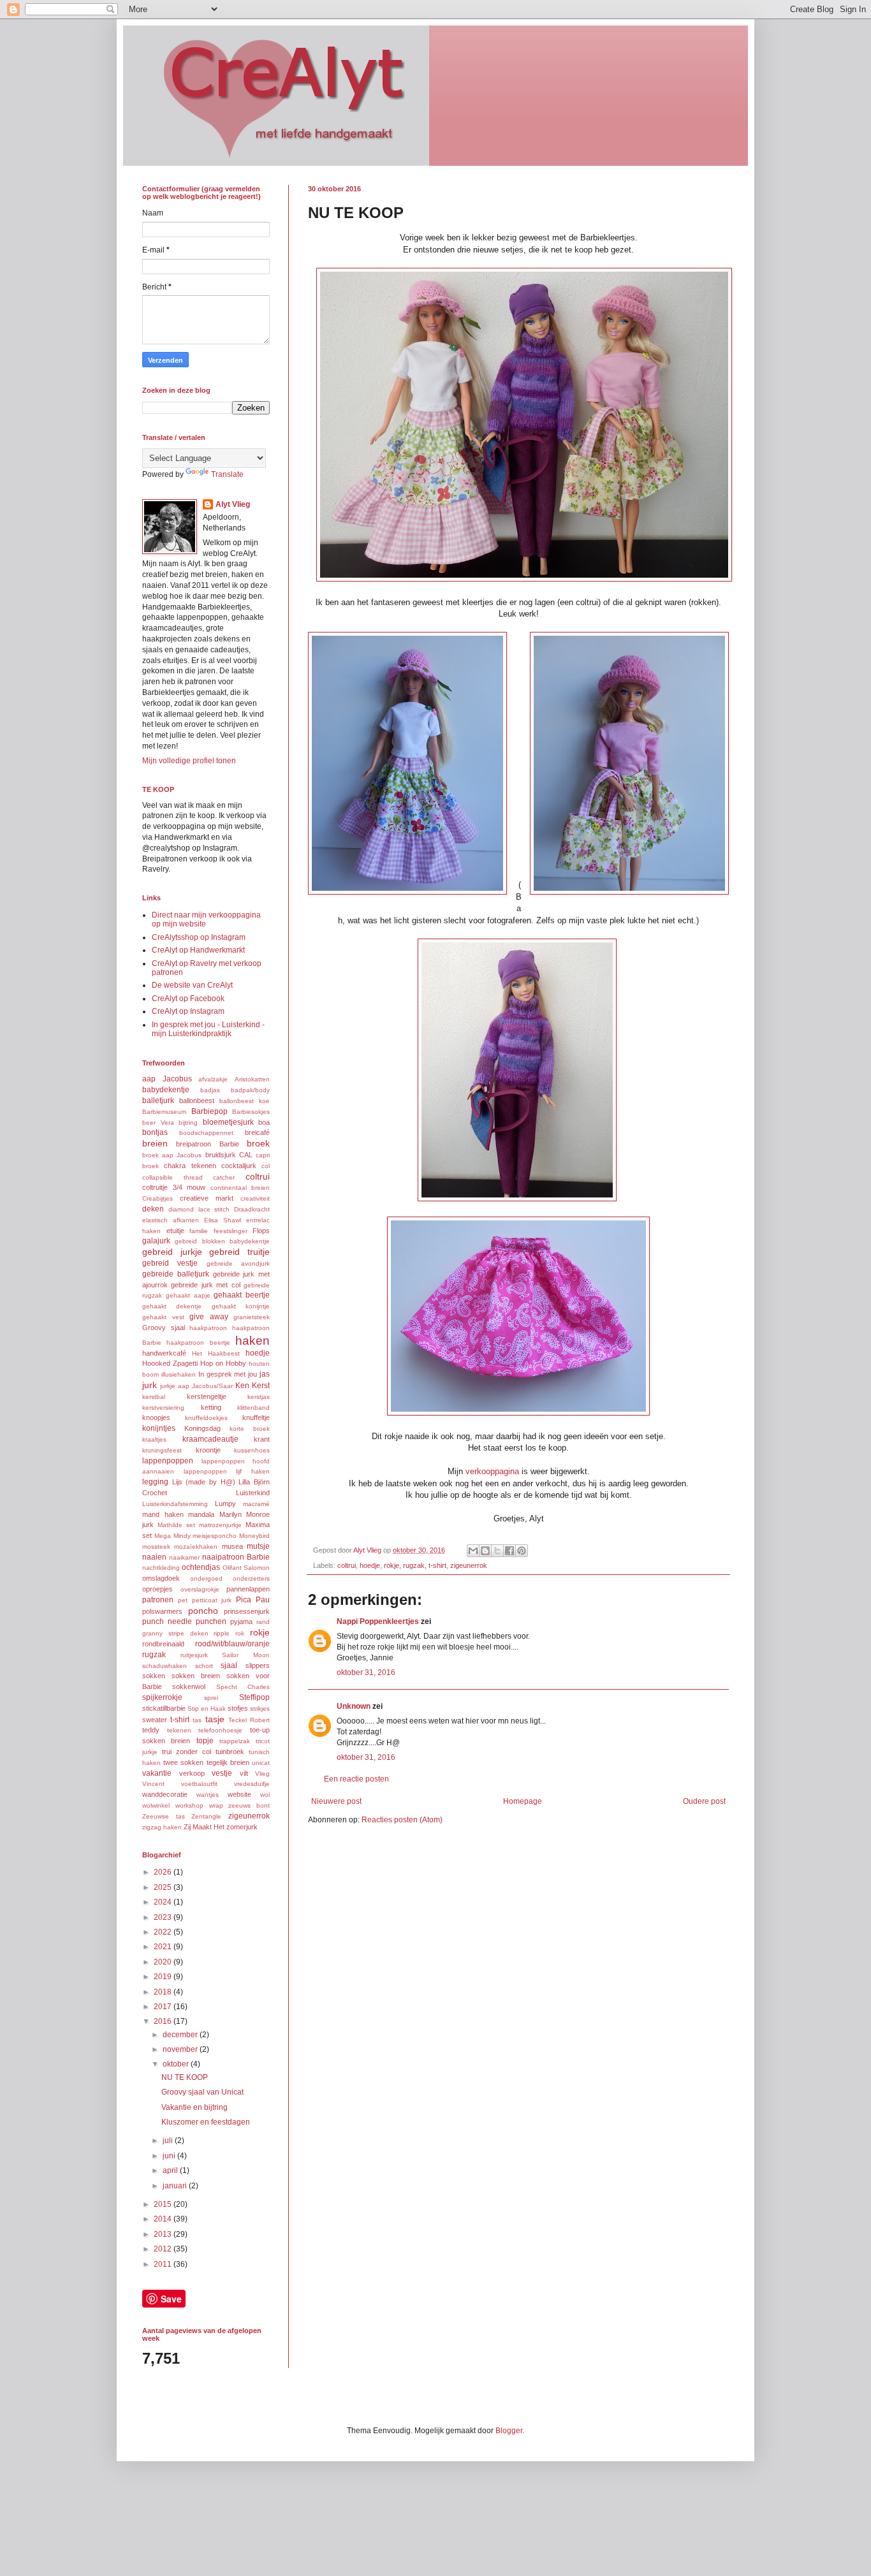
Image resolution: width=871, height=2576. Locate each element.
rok (240, 1633)
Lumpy (225, 1504)
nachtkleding (161, 1568)
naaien (154, 1557)
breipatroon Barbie (207, 1144)
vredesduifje (252, 1784)
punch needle (167, 1621)
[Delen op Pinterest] (522, 1551)
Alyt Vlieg (233, 504)
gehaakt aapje (188, 1295)
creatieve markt (207, 1198)
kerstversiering (163, 1408)
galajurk (156, 1241)
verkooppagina (492, 1471)
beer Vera (158, 1123)
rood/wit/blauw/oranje (232, 1644)
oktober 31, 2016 (366, 1672)
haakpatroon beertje (198, 1343)
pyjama (241, 1621)
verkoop (192, 1773)
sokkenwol (189, 1687)
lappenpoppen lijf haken (227, 1471)
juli (169, 2141)
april (171, 2170)
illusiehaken (179, 1374)
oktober (177, 2064)
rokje (392, 1565)
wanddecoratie (165, 1794)
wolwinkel (156, 1805)
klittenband (253, 1408)
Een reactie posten (356, 1779)
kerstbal (154, 1397)
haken (253, 1341)
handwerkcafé (164, 1353)
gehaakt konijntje (241, 1306)
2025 (164, 1887)
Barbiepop (209, 1111)
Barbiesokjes (251, 1112)
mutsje (258, 1546)
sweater (155, 1720)
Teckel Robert (249, 1720)
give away (209, 1317)
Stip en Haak (207, 1709)
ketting (211, 1407)
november (181, 2049)
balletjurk (158, 1101)
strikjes (260, 1709)
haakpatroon (208, 1328)
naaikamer (184, 1557)
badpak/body (250, 1090)
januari (176, 2186)
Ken (242, 1386)
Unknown (354, 1706)
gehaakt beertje (242, 1295)
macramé (256, 1504)
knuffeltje (256, 1417)
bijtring (188, 1123)
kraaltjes (154, 1439)
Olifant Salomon (246, 1568)
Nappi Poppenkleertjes (378, 1621)
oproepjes (157, 1589)
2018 (164, 1992)
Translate (227, 474)
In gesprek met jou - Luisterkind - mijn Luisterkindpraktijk (208, 1029)
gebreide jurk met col (205, 1285)
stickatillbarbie (164, 1708)
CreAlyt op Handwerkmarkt (198, 950)
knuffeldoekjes (206, 1418)
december (181, 2035)
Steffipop (254, 1697)
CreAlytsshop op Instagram (199, 937)
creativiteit (255, 1198)
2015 (164, 2204)
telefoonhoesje (220, 1730)
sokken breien (196, 1676)
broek (258, 1143)
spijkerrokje (162, 1697)
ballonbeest (197, 1101)
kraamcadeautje (210, 1439)
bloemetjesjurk (228, 1122)
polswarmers (162, 1611)
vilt (244, 1773)
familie (199, 1231)
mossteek (156, 1547)
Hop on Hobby (223, 1363)
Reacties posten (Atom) (402, 1820)
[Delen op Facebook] (509, 1551)
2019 (164, 1977)
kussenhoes (252, 1450)
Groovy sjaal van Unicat (202, 2092)
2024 (164, 1902)
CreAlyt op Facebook (188, 999)
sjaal (229, 1665)
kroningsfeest (162, 1450)
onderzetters (251, 1578)
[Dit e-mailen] (473, 1551)
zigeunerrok (469, 1565)
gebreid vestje (170, 1263)
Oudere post (704, 1801)
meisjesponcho (215, 1536)
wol (265, 1795)
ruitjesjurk (194, 1655)
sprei (211, 1698)
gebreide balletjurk (176, 1274)
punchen (211, 1621)
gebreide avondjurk (238, 1263)
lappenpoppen (168, 1461)
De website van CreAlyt (192, 985)
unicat (261, 1763)
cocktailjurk (239, 1166)
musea (232, 1546)
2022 (164, 1932)
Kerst (261, 1386)
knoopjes (156, 1417)
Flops (261, 1231)
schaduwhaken (165, 1666)
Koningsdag (202, 1428)
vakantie (157, 1773)
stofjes (238, 1708)
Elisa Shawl (223, 1220)
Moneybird (254, 1536)
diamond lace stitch (199, 1209)
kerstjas (259, 1397)
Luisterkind (253, 1493)
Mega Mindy (172, 1536)
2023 (164, 1917)
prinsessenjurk (247, 1611)
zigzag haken (162, 1827)
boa (264, 1122)
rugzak (414, 1565)
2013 (164, 2234)
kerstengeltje (207, 1396)
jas (265, 1374)
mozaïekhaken (196, 1547)
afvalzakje (213, 1079)
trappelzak (235, 1741)
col (266, 1166)
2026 (164, 1872)
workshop (189, 1805)
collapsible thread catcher (188, 1177)
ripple (222, 1633)
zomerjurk (242, 1827)
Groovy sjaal (164, 1328)
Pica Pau (253, 1600)
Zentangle (206, 1816)
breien (155, 1143)
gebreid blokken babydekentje (222, 1241)
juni (170, 2156)
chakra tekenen (190, 1166)
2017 (164, 2007)
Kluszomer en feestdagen (206, 2122)
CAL (246, 1155)
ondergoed (206, 1578)
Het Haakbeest (216, 1353)
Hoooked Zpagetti (170, 1363)
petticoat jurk (212, 1600)
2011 (164, 2264)
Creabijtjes (157, 1198)
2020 (164, 1962)
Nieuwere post (336, 1801)
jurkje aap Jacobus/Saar (196, 1386)
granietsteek (252, 1317)
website (239, 1794)
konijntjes (159, 1428)
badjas (210, 1090)
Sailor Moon (246, 1655)
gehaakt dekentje (172, 1306)
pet (183, 1600)
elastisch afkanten (171, 1220)
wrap (216, 1805)
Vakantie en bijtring (194, 2107)
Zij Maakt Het (204, 1827)
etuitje (175, 1231)
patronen (158, 1600)
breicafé (257, 1132)
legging (155, 1482)
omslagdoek (161, 1578)
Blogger (509, 2431)
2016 (164, 2021)
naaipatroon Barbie (236, 1557)
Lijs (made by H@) (204, 1482)
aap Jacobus (167, 1079)
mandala (201, 1514)
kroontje (208, 1450)
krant (262, 1439)
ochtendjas (201, 1567)
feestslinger (231, 1231)
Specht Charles (243, 1687)
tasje (215, 1719)
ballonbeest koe (245, 1101)
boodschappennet (206, 1133)
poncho (203, 1611)
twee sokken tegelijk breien (206, 1762)
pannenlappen (248, 1589)
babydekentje (166, 1090)
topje (205, 1741)
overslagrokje (200, 1589)
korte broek (250, 1429)
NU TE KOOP (185, 2077)
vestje (222, 1773)
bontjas (155, 1132)
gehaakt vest (163, 1317)
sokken (154, 1676)
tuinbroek (230, 1752)
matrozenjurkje (220, 1525)
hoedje (370, 1565)
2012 (164, 2249)
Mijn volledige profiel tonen (189, 761)
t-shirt (437, 1565)
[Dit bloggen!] (485, 1551)
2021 (164, 1947)
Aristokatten (252, 1079)
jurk (150, 1385)
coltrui (347, 1565)
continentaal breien (240, 1188)
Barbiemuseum (164, 1112)
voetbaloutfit (199, 1784)
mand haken (163, 1514)
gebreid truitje (239, 1252)
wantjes (208, 1795)
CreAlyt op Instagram (188, 1011)
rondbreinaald (163, 1644)
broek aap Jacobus (172, 1155)
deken (153, 1209)
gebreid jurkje (172, 1252)
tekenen (179, 1730)
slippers (258, 1665)
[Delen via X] (497, 1551)
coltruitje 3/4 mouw (174, 1187)
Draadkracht (252, 1209)
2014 (164, 2219)
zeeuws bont (249, 1805)
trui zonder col (187, 1752)
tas (197, 1720)
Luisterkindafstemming (175, 1504)
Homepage (523, 1801)
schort (204, 1666)
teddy (151, 1730)
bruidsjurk (221, 1155)
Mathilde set (176, 1525)
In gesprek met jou (228, 1374)
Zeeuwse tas (164, 1816)
